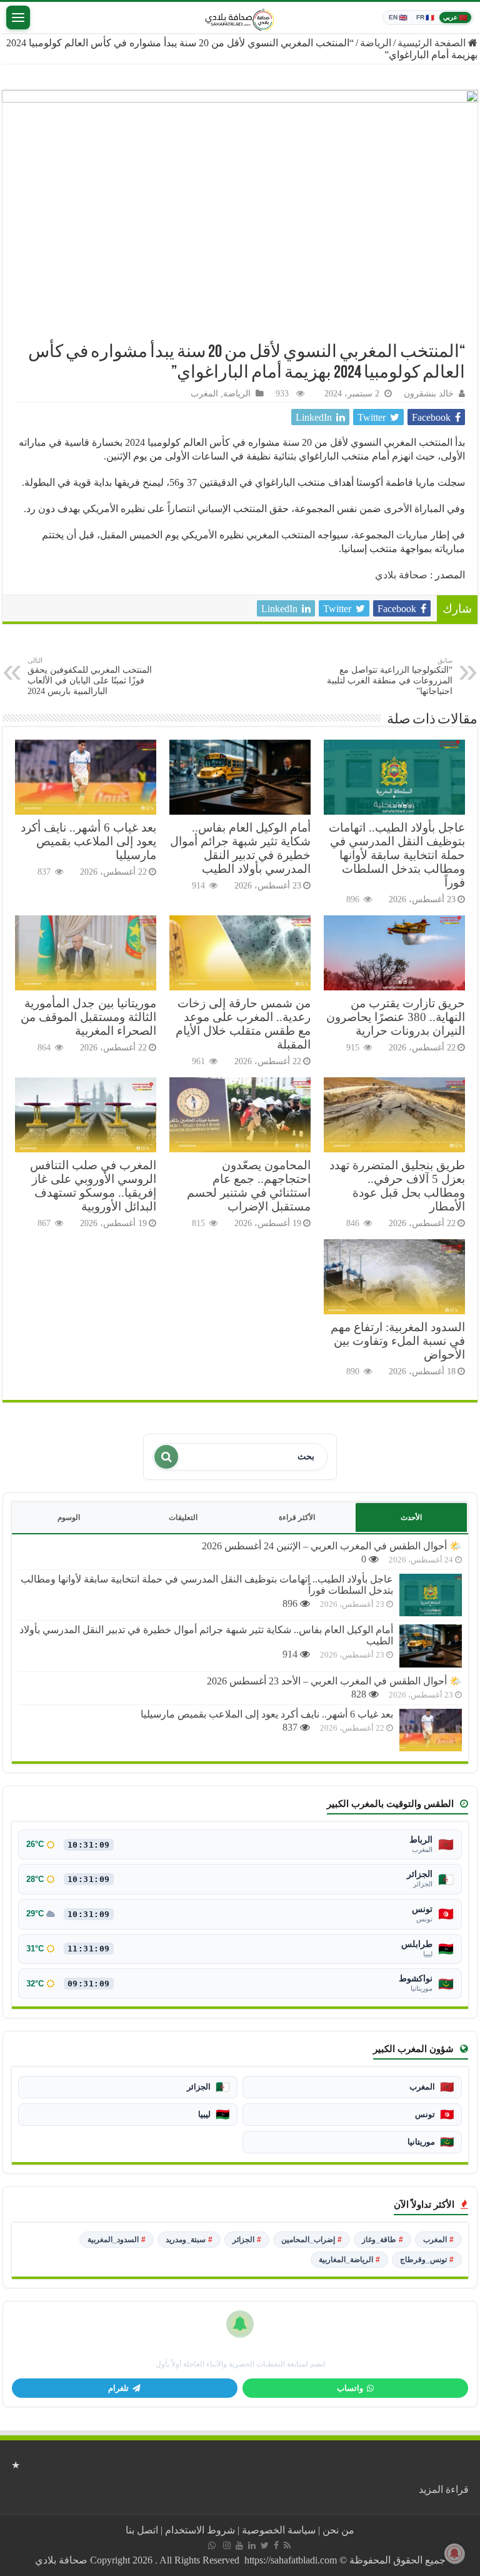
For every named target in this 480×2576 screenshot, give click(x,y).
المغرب (204, 394)
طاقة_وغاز (382, 2240)
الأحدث (411, 1517)
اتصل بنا (142, 2530)
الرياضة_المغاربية (349, 2260)
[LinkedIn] (252, 2545)
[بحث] (166, 1457)
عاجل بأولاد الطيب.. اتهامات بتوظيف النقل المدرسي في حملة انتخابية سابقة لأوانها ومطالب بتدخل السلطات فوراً (397, 855)
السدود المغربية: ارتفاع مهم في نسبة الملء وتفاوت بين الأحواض (398, 1341)
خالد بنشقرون (429, 394)
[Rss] (287, 2545)
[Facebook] (276, 2545)
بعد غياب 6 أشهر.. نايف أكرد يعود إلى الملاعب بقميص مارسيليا (88, 841)
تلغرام (118, 2388)
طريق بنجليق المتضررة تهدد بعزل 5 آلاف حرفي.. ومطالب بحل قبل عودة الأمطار (397, 1186)
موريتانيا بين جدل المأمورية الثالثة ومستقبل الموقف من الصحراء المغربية (88, 1017)
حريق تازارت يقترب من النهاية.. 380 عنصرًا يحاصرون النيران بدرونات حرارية (396, 1017)
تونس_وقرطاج (427, 2260)
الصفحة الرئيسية (433, 43)
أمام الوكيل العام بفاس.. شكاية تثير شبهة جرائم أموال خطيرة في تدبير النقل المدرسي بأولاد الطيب (240, 848)
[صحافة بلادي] (240, 18)
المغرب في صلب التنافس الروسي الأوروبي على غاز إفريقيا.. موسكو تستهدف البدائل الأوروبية (93, 1186)
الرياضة (376, 43)
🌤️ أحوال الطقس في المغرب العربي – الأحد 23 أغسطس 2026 (334, 1681)
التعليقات (183, 1517)
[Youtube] (239, 2545)
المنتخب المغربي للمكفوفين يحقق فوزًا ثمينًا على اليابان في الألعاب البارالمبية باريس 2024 (90, 676)
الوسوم (69, 1517)
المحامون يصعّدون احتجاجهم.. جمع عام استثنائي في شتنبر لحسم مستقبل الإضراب (249, 1186)
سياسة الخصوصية (279, 2530)
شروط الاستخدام (200, 2530)
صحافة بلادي (401, 575)
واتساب (350, 2388)
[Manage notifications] (454, 2553)
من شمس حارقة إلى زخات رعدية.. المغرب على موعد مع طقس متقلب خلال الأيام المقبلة (243, 1024)
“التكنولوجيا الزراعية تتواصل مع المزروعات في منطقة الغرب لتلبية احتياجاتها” (390, 676)
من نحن (338, 2530)
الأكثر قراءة (297, 1517)
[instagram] (227, 2545)
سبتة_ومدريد (189, 2240)
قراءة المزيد (444, 2489)
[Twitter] (265, 2545)
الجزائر (247, 2240)
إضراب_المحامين (312, 2240)
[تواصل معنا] (212, 2545)
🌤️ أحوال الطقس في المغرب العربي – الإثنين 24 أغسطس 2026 (332, 1546)
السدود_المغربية (117, 2240)
